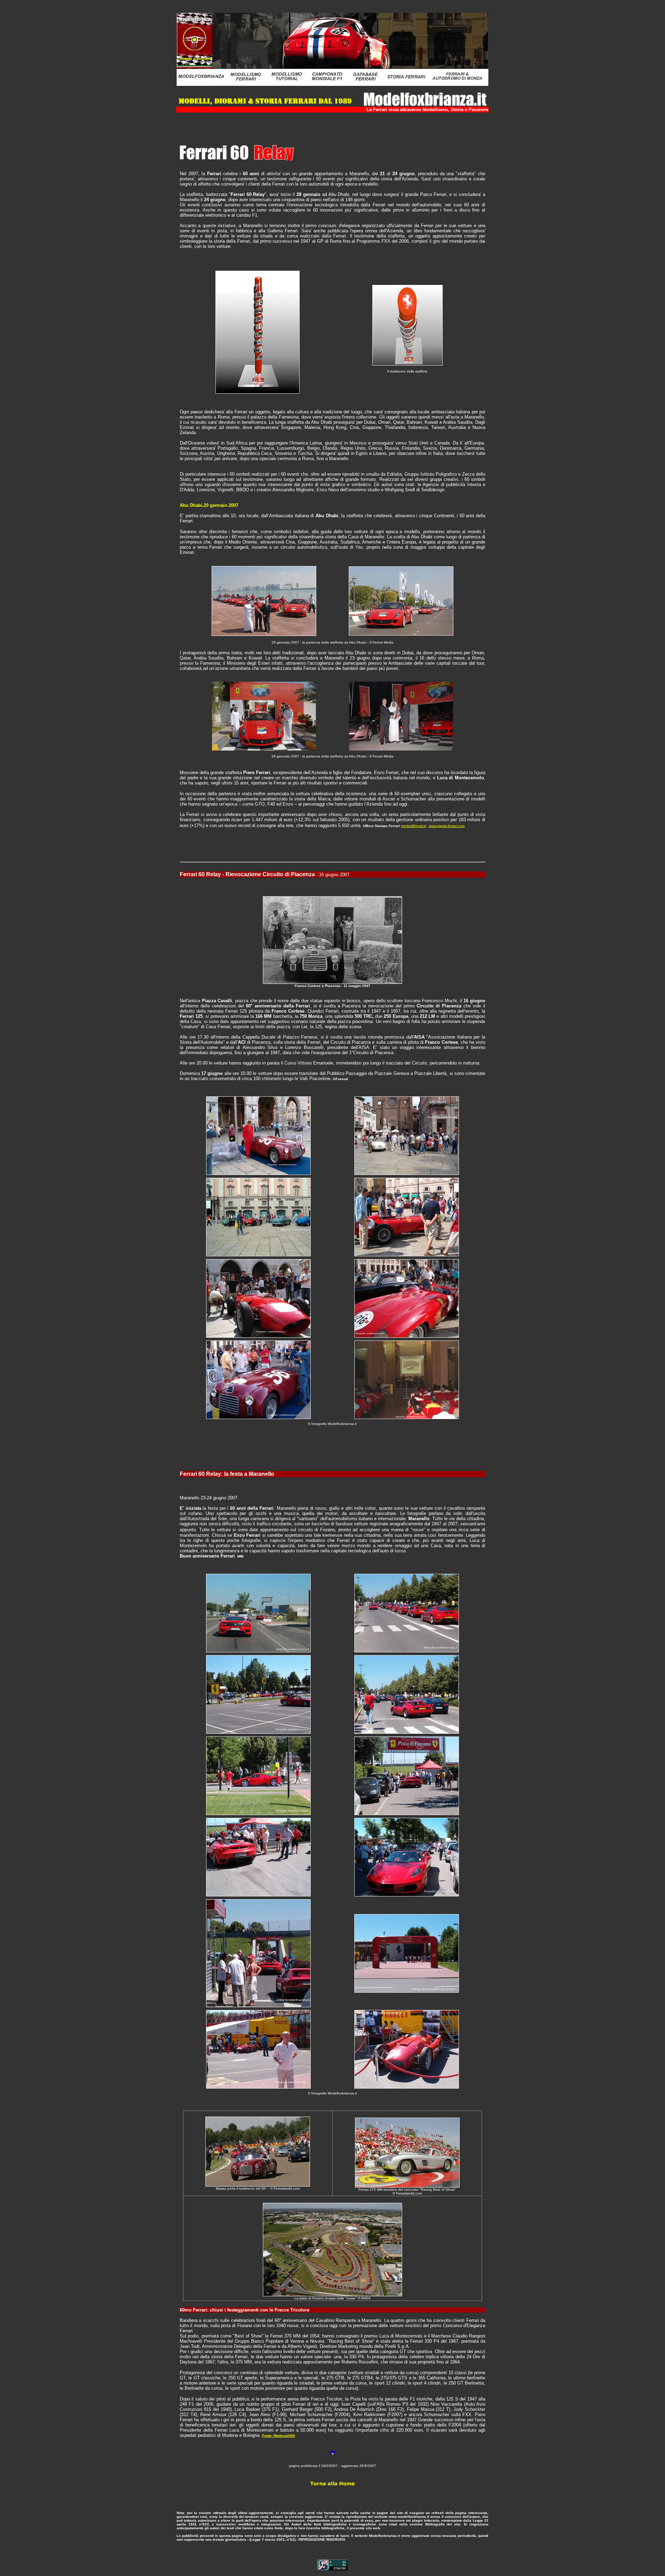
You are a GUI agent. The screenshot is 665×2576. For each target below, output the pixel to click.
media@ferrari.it (414, 826)
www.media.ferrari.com (446, 826)
